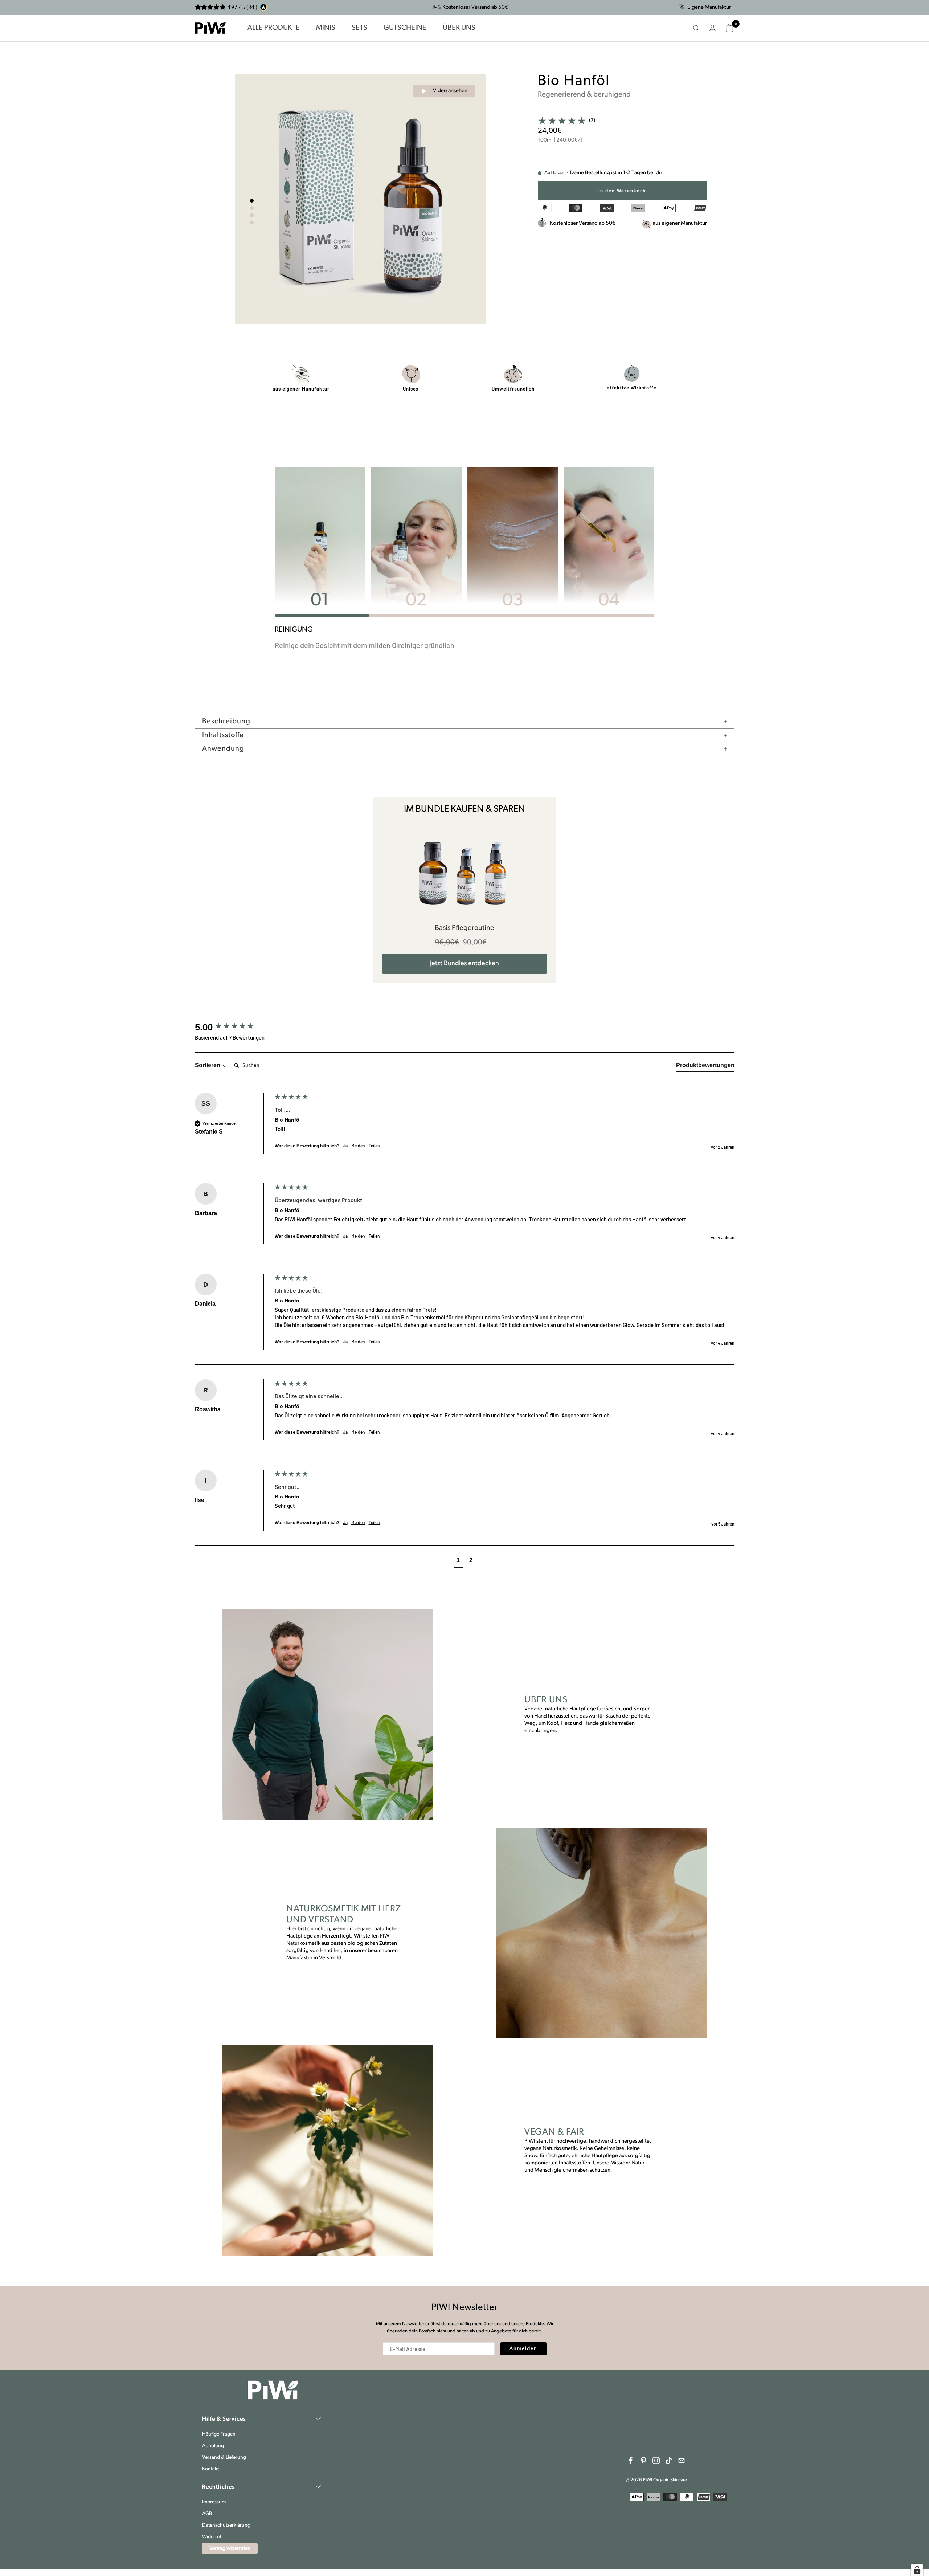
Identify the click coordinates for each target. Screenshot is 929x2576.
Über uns (459, 28)
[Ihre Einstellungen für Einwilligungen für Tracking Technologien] (917, 2570)
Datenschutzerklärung (226, 2525)
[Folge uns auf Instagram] (656, 2461)
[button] (458, 1561)
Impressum (214, 2502)
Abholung (213, 2446)
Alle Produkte (274, 28)
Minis (326, 28)
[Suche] (696, 28)
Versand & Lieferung (224, 2457)
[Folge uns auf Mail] (682, 2461)
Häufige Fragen (219, 2434)
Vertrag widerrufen (230, 2549)
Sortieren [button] (208, 1065)
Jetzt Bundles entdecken (464, 964)
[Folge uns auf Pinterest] (643, 2461)
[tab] (705, 1067)
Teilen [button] (374, 1146)
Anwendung (223, 749)
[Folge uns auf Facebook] (631, 2461)
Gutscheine (405, 28)
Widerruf (212, 2537)
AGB (207, 2514)
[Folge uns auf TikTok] (669, 2461)
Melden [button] (358, 1146)
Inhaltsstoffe (223, 735)
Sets (359, 28)
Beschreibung (226, 722)
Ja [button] (345, 1146)
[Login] (712, 28)
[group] (233, 1027)
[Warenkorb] (729, 28)
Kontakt (210, 2469)
